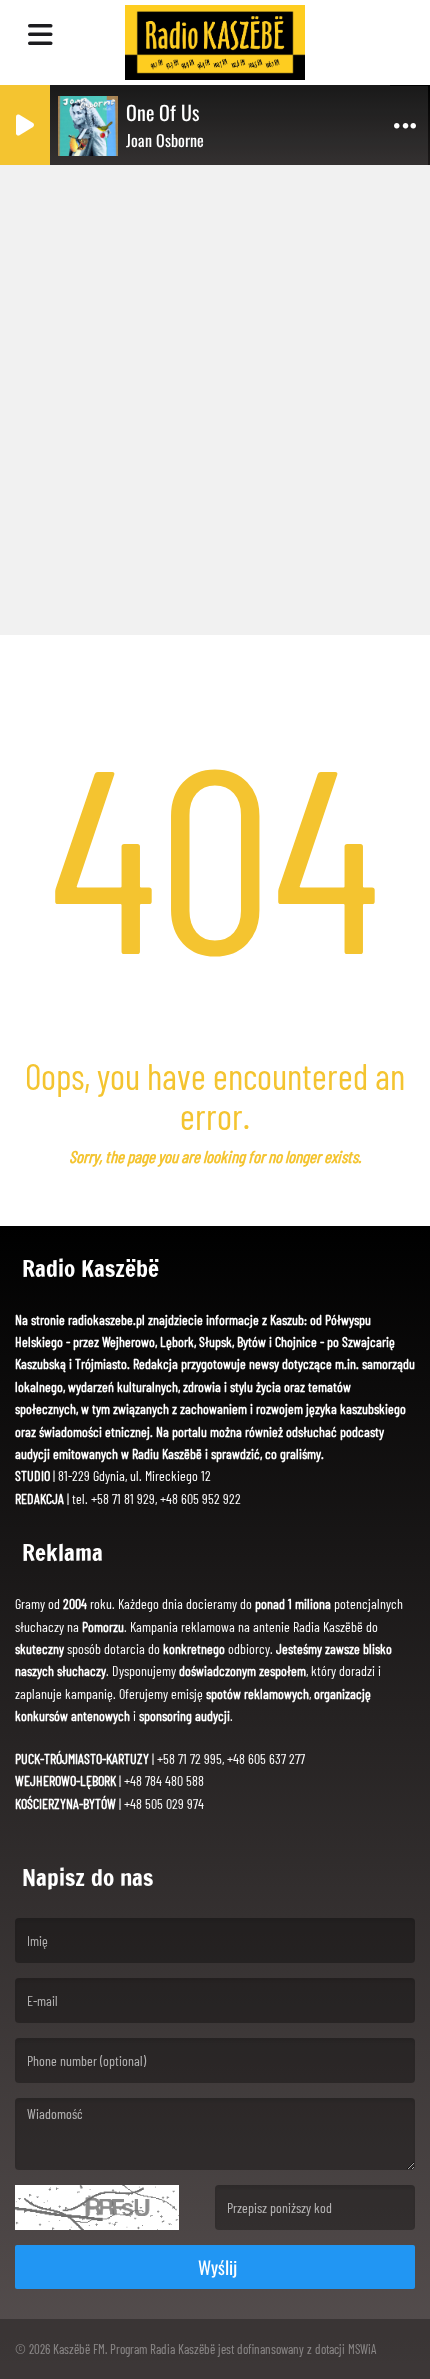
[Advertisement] (215, 395)
